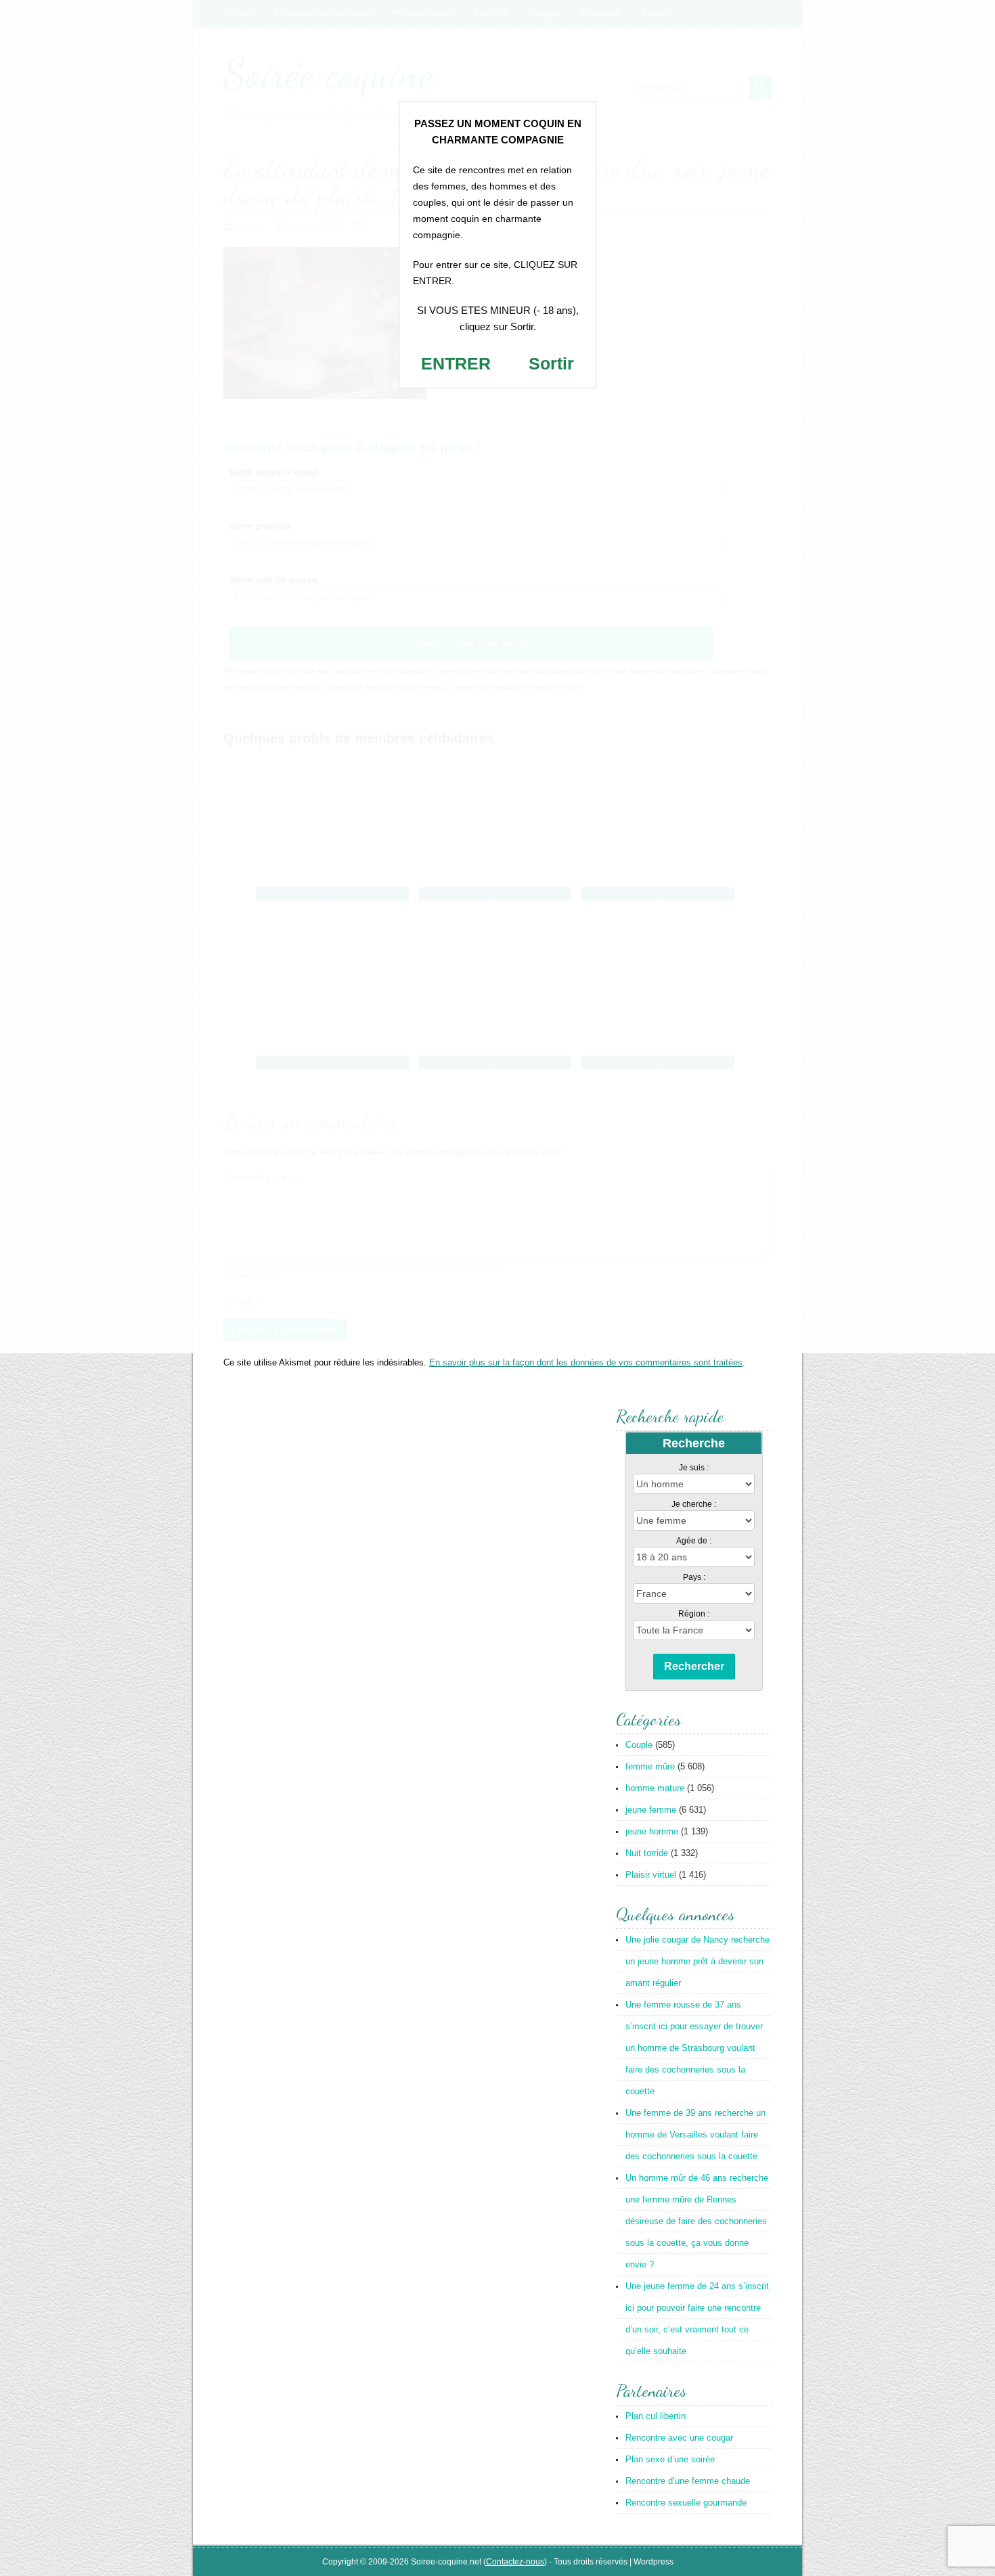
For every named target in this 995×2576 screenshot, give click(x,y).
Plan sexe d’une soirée (670, 2459)
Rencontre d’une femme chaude (688, 2481)
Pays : (694, 1577)
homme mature (655, 1788)
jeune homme (652, 1831)
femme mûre (650, 1766)
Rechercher (694, 1666)
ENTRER (456, 363)
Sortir (551, 363)
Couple (639, 1745)
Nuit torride (647, 1853)
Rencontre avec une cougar (679, 2438)
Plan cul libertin (656, 2416)
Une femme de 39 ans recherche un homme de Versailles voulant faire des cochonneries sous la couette (695, 2134)
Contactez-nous (515, 2562)
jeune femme (651, 1810)
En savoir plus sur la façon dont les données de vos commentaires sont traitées (586, 1362)
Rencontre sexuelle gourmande (686, 2503)
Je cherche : (694, 1504)
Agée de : (694, 1541)
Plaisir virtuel (651, 1875)
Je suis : (694, 1468)
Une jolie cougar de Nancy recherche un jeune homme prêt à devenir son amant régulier (698, 1961)
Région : (694, 1614)
